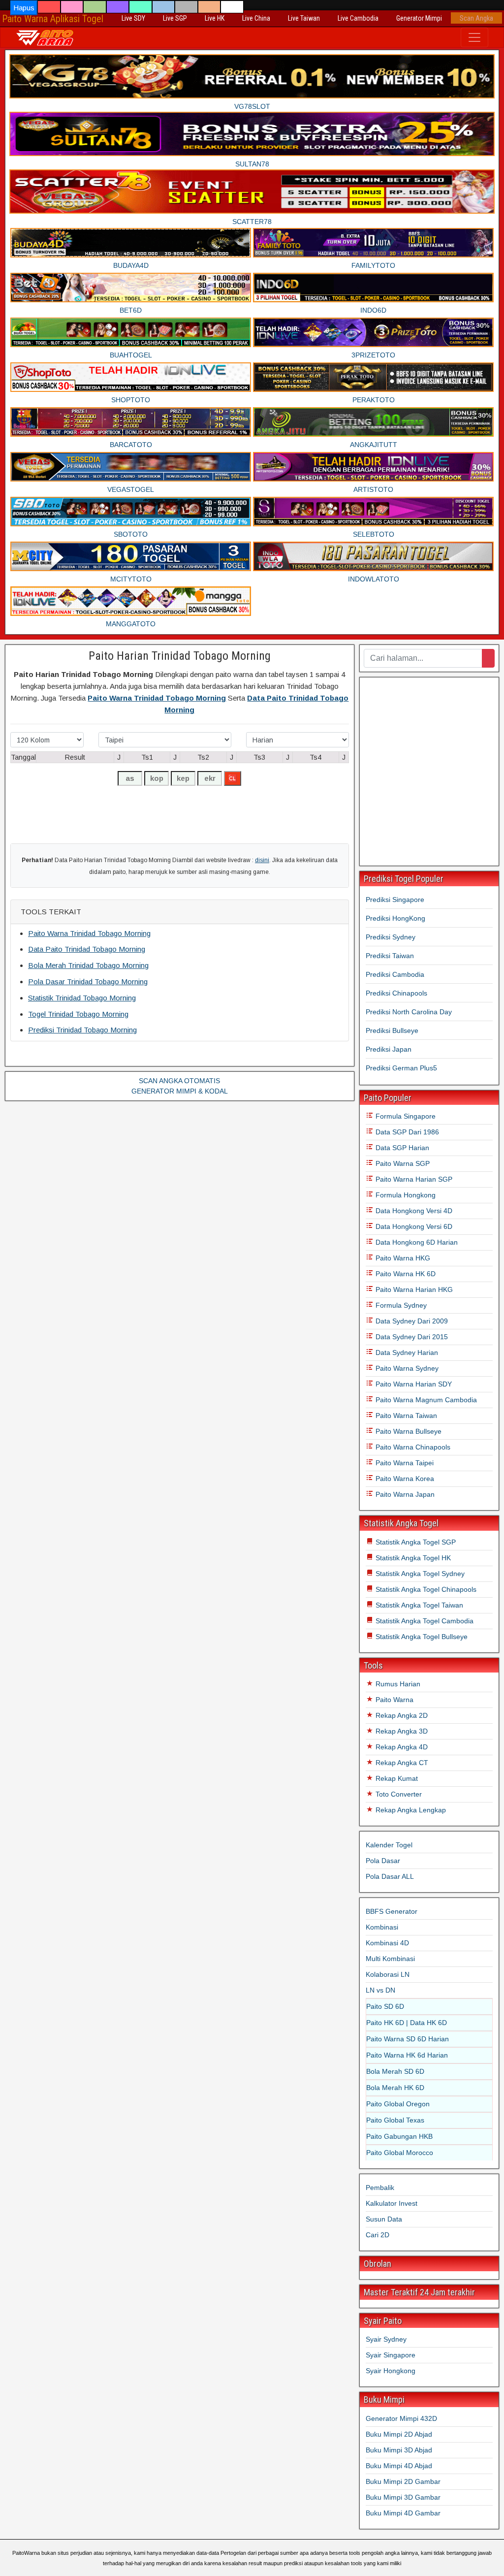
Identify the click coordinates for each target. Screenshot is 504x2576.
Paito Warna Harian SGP (413, 1179)
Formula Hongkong (405, 1195)
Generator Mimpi (419, 18)
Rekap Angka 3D (401, 1731)
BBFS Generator (392, 1911)
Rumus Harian (397, 1684)
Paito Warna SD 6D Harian (408, 2039)
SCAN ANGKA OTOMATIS (179, 1081)
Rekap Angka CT (401, 1763)
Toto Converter (398, 1794)
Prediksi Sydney (391, 937)
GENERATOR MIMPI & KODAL (180, 1091)
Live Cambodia (358, 18)
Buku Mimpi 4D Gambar (403, 2513)
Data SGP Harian (401, 1148)
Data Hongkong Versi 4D (413, 1211)
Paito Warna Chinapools (412, 1447)
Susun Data (384, 2219)
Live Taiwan (304, 18)
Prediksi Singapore (395, 900)
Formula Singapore (405, 1116)
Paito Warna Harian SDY (413, 1384)
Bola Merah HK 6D (395, 2088)
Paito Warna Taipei (404, 1463)
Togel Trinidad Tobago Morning (78, 1014)
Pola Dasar (383, 1861)
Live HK (215, 18)
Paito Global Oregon (398, 2104)
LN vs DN (380, 1990)
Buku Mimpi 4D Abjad (399, 2466)
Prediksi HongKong (395, 918)
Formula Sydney (400, 1305)
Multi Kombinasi (390, 1959)
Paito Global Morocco (400, 2153)
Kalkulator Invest (392, 2203)
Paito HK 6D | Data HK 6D (407, 2023)
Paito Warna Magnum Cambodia (425, 1400)
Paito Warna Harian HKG (413, 1289)
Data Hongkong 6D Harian (416, 1242)
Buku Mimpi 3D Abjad (399, 2450)
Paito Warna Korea (404, 1479)
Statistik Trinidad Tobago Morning (82, 998)
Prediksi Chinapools (396, 993)
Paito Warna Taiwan (405, 1416)
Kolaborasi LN (388, 1974)
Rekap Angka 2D (401, 1715)
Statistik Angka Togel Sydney (419, 1574)
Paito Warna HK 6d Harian (407, 2055)
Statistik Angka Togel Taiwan (418, 1605)
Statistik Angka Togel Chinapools (425, 1589)
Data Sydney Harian (406, 1352)
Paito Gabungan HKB (399, 2136)
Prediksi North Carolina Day (409, 1012)
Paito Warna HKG (402, 1258)
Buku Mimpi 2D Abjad (399, 2434)
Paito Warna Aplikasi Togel (53, 19)
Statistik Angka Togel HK (412, 1558)
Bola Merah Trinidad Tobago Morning (88, 965)
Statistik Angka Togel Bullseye (421, 1637)
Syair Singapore (391, 2355)
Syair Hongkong (391, 2371)
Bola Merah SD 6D (395, 2071)
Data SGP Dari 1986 (406, 1132)
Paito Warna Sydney (406, 1368)
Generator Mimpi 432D (401, 2418)
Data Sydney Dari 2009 (411, 1321)
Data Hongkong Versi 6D (413, 1226)
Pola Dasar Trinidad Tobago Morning (88, 982)
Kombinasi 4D (387, 1943)
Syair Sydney (386, 2339)
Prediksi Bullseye (392, 1030)
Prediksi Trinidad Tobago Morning (82, 1030)
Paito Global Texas (395, 2120)
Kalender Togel (389, 1845)
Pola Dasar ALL (390, 1876)
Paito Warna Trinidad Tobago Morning (157, 698)
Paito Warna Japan (404, 1494)
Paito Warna (394, 1700)
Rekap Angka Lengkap (410, 1810)
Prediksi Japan (389, 1049)
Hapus (24, 8)
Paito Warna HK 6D (405, 1274)
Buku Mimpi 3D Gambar (403, 2497)
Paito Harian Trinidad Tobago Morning (180, 656)
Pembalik (380, 2188)
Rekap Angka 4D (401, 1747)
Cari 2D (378, 2235)
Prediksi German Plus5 (401, 1068)
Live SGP (175, 18)
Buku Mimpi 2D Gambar (403, 2481)
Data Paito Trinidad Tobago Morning (87, 949)
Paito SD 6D (385, 2006)
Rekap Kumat (396, 1778)
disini (262, 860)
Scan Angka (476, 18)
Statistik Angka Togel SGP (415, 1542)
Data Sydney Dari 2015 (411, 1337)
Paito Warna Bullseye (408, 1431)
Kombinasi (382, 1927)
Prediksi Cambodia (395, 974)
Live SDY (133, 18)
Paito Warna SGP (402, 1163)
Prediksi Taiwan (390, 956)
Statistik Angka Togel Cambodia (424, 1621)
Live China (256, 18)
